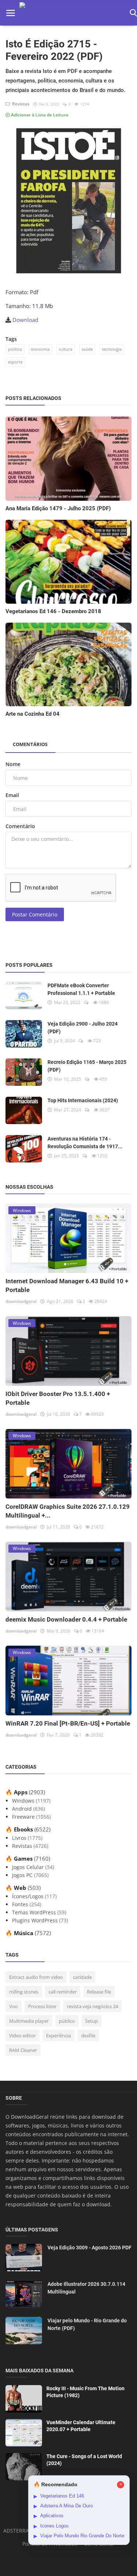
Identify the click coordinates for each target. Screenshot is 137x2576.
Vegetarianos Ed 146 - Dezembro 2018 (53, 611)
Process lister (42, 2006)
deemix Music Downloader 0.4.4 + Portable (66, 1619)
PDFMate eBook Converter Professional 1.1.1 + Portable (81, 989)
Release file (99, 1992)
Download (25, 320)
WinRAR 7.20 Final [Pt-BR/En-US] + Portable (68, 1723)
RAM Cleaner (23, 2050)
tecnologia (112, 349)
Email (12, 795)
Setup (92, 2021)
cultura (66, 349)
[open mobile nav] (11, 13)
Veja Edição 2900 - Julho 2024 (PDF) (83, 1028)
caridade (82, 1977)
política (15, 349)
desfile (88, 2035)
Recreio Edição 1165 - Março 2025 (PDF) (87, 1066)
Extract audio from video (36, 1977)
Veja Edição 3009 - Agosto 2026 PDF (90, 2248)
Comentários (30, 744)
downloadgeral (21, 1301)
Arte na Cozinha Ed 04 (33, 714)
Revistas (20, 104)
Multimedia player (29, 2021)
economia (40, 349)
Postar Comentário (35, 914)
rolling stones (24, 1992)
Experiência (58, 2035)
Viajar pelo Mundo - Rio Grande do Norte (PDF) (87, 2324)
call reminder (63, 1992)
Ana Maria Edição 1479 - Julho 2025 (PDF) (58, 508)
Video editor (22, 2035)
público (67, 2021)
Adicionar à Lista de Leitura (39, 115)
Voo (14, 2006)
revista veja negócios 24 (92, 2006)
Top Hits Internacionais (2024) (83, 1100)
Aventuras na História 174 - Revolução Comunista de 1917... (85, 1143)
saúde (87, 349)
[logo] (72, 13)
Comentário (20, 826)
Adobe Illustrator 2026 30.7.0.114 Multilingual (86, 2288)
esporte (15, 362)
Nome (13, 764)
